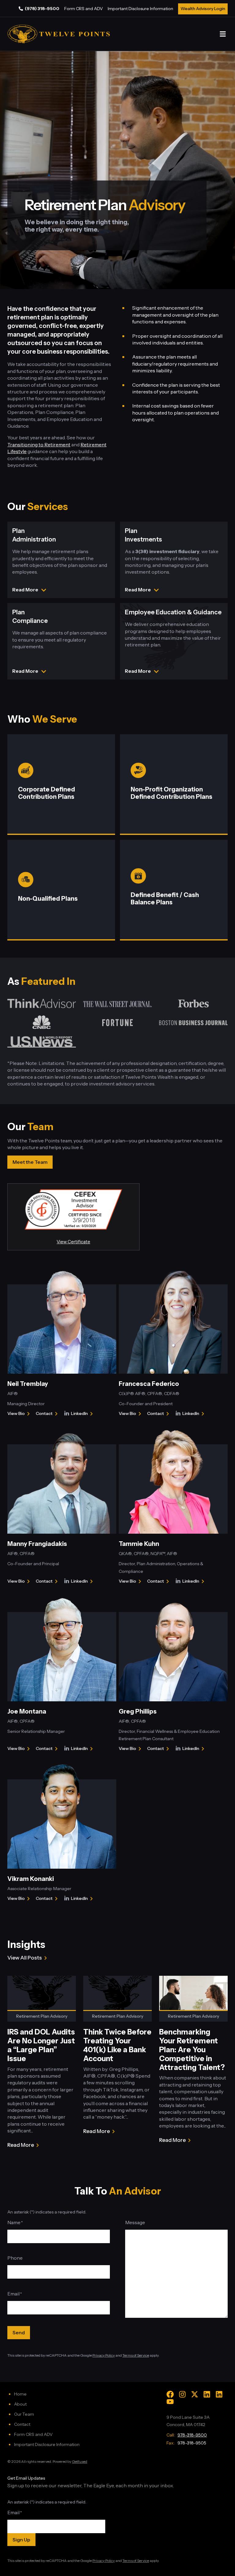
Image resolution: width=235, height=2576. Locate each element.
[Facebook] (170, 2394)
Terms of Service (136, 2355)
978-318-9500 (192, 2435)
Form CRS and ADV (84, 9)
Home (20, 2394)
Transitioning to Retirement (39, 445)
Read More (21, 2145)
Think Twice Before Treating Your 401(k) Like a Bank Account (117, 2045)
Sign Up (21, 2540)
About (20, 2404)
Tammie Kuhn (139, 1544)
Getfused (80, 2461)
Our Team (24, 2414)
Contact (48, 1414)
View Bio (17, 1414)
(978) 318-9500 (42, 9)
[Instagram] (182, 2394)
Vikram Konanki (31, 1879)
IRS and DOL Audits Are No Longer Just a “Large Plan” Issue (41, 2045)
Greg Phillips (138, 1711)
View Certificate (73, 1242)
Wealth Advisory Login (203, 9)
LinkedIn (83, 1414)
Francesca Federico (149, 1384)
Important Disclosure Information (140, 9)
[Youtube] (170, 2402)
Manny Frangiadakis (37, 1544)
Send (19, 2332)
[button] (223, 34)
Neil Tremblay (28, 1384)
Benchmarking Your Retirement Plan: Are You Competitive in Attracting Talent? (192, 2049)
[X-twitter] (195, 2394)
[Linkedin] (207, 2394)
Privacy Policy (104, 2355)
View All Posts (25, 1958)
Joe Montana (27, 1711)
